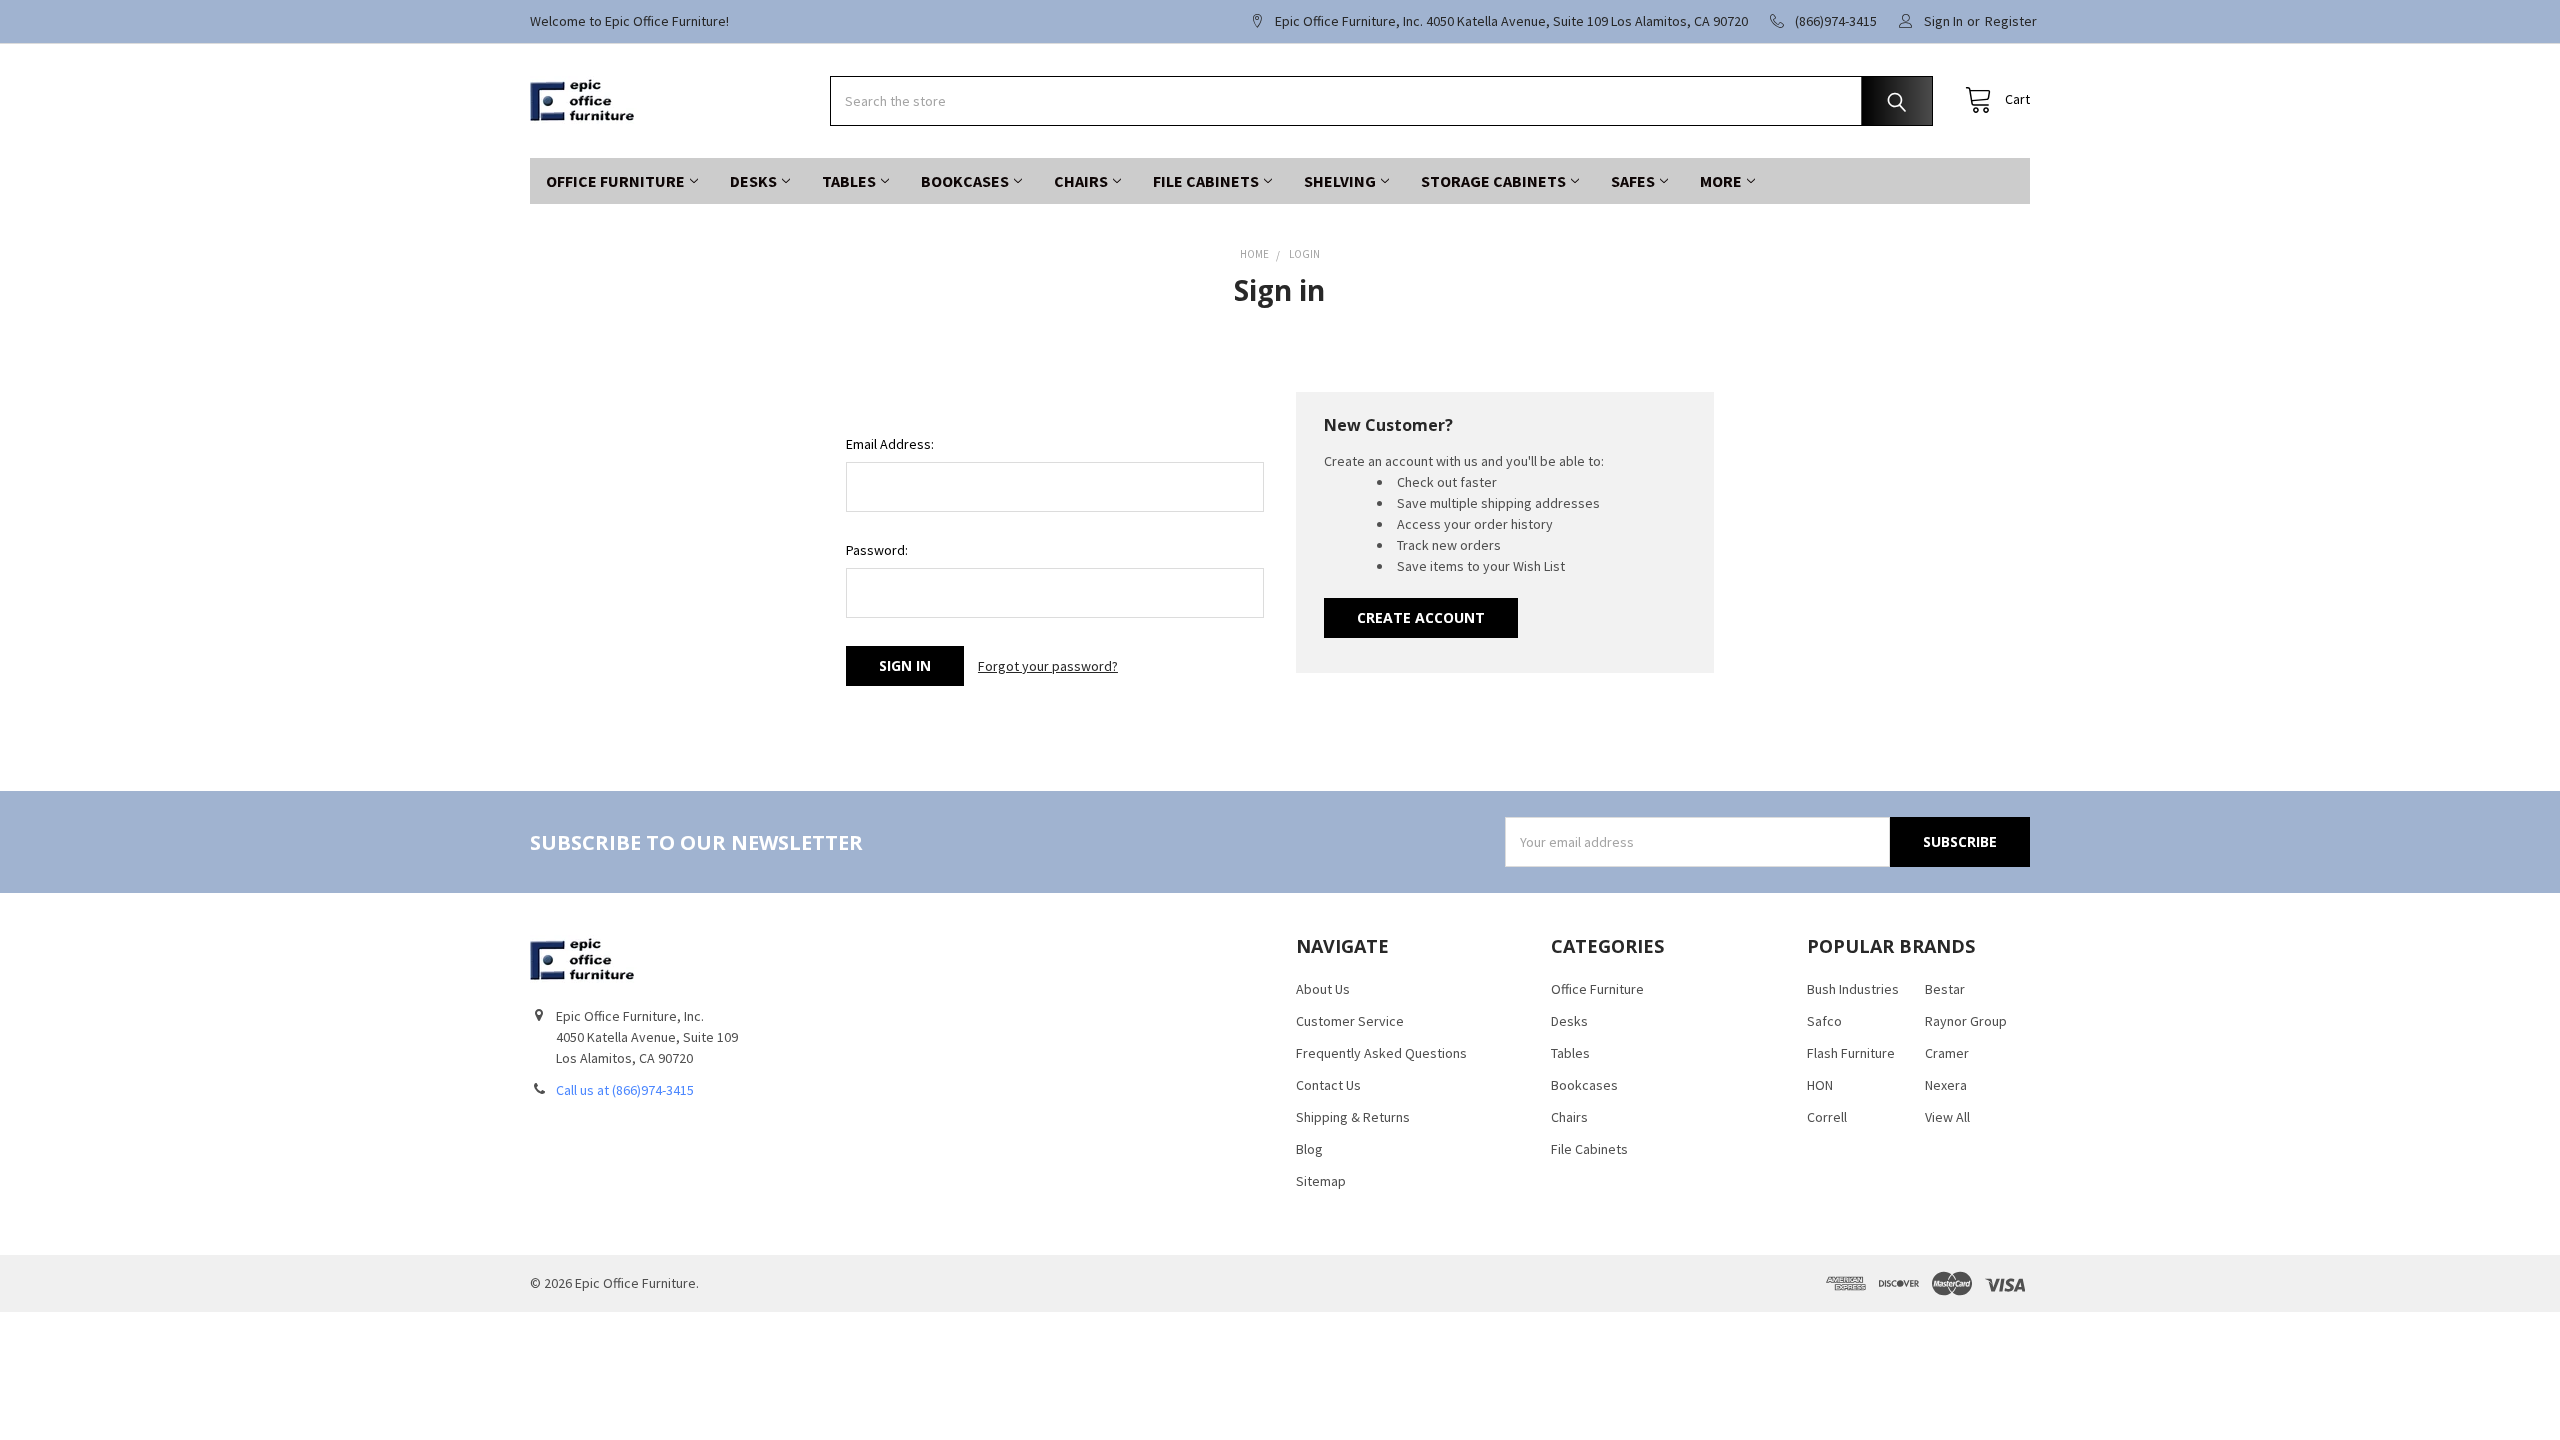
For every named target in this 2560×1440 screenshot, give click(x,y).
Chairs (1081, 181)
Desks (753, 181)
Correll (1827, 1117)
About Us (1323, 989)
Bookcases (965, 181)
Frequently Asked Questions (1381, 1053)
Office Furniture (615, 181)
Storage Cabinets (1493, 181)
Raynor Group (1966, 1021)
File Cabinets (1206, 181)
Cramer (1947, 1053)
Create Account (1421, 617)
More (1721, 181)
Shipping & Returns (1353, 1117)
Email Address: (890, 444)
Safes (1633, 181)
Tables (849, 181)
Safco (1824, 1021)
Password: (877, 550)
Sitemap (1321, 1181)
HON (1820, 1085)
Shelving (1340, 181)
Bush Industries (1853, 989)
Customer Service (1350, 1021)
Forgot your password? (1048, 666)
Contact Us (1328, 1085)
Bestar (1945, 989)
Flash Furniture (1851, 1053)
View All (1947, 1117)
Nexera (1946, 1085)
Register (2011, 21)
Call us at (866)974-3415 (625, 1090)
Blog (1309, 1149)
